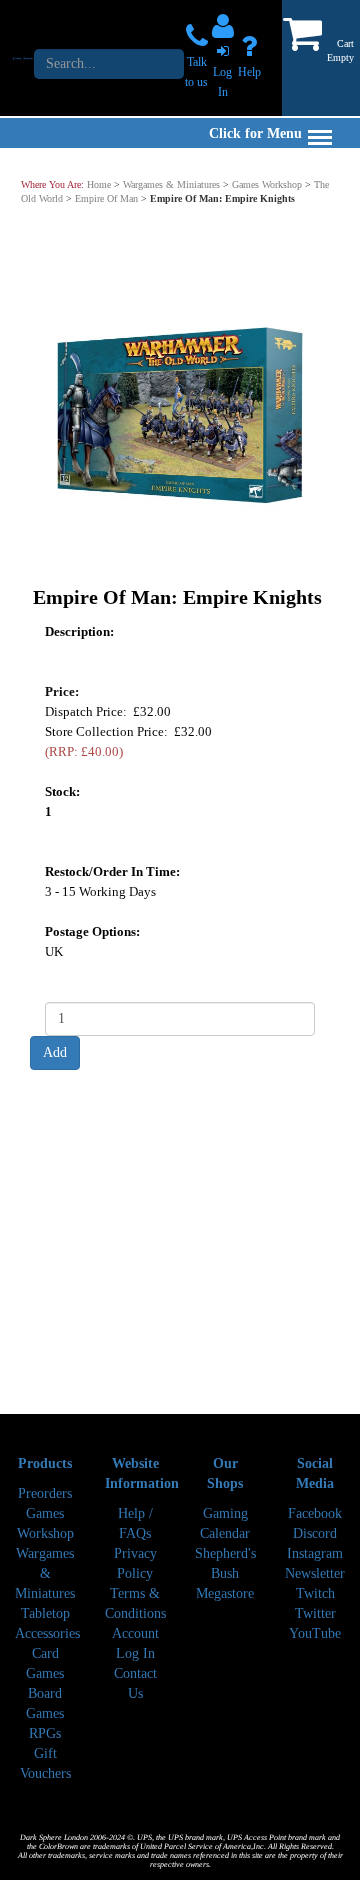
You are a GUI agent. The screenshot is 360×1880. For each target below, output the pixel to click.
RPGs (45, 1733)
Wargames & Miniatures (171, 184)
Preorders (45, 1493)
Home (99, 184)
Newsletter (315, 1573)
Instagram (315, 1553)
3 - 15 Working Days (100, 890)
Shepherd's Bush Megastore (225, 1573)
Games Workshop (267, 184)
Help (249, 72)
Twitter (315, 1613)
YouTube (315, 1633)
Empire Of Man (106, 198)
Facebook (315, 1513)
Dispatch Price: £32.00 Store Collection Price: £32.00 (128, 730)
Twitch (315, 1593)
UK (54, 950)
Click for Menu (255, 133)
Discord (315, 1533)
